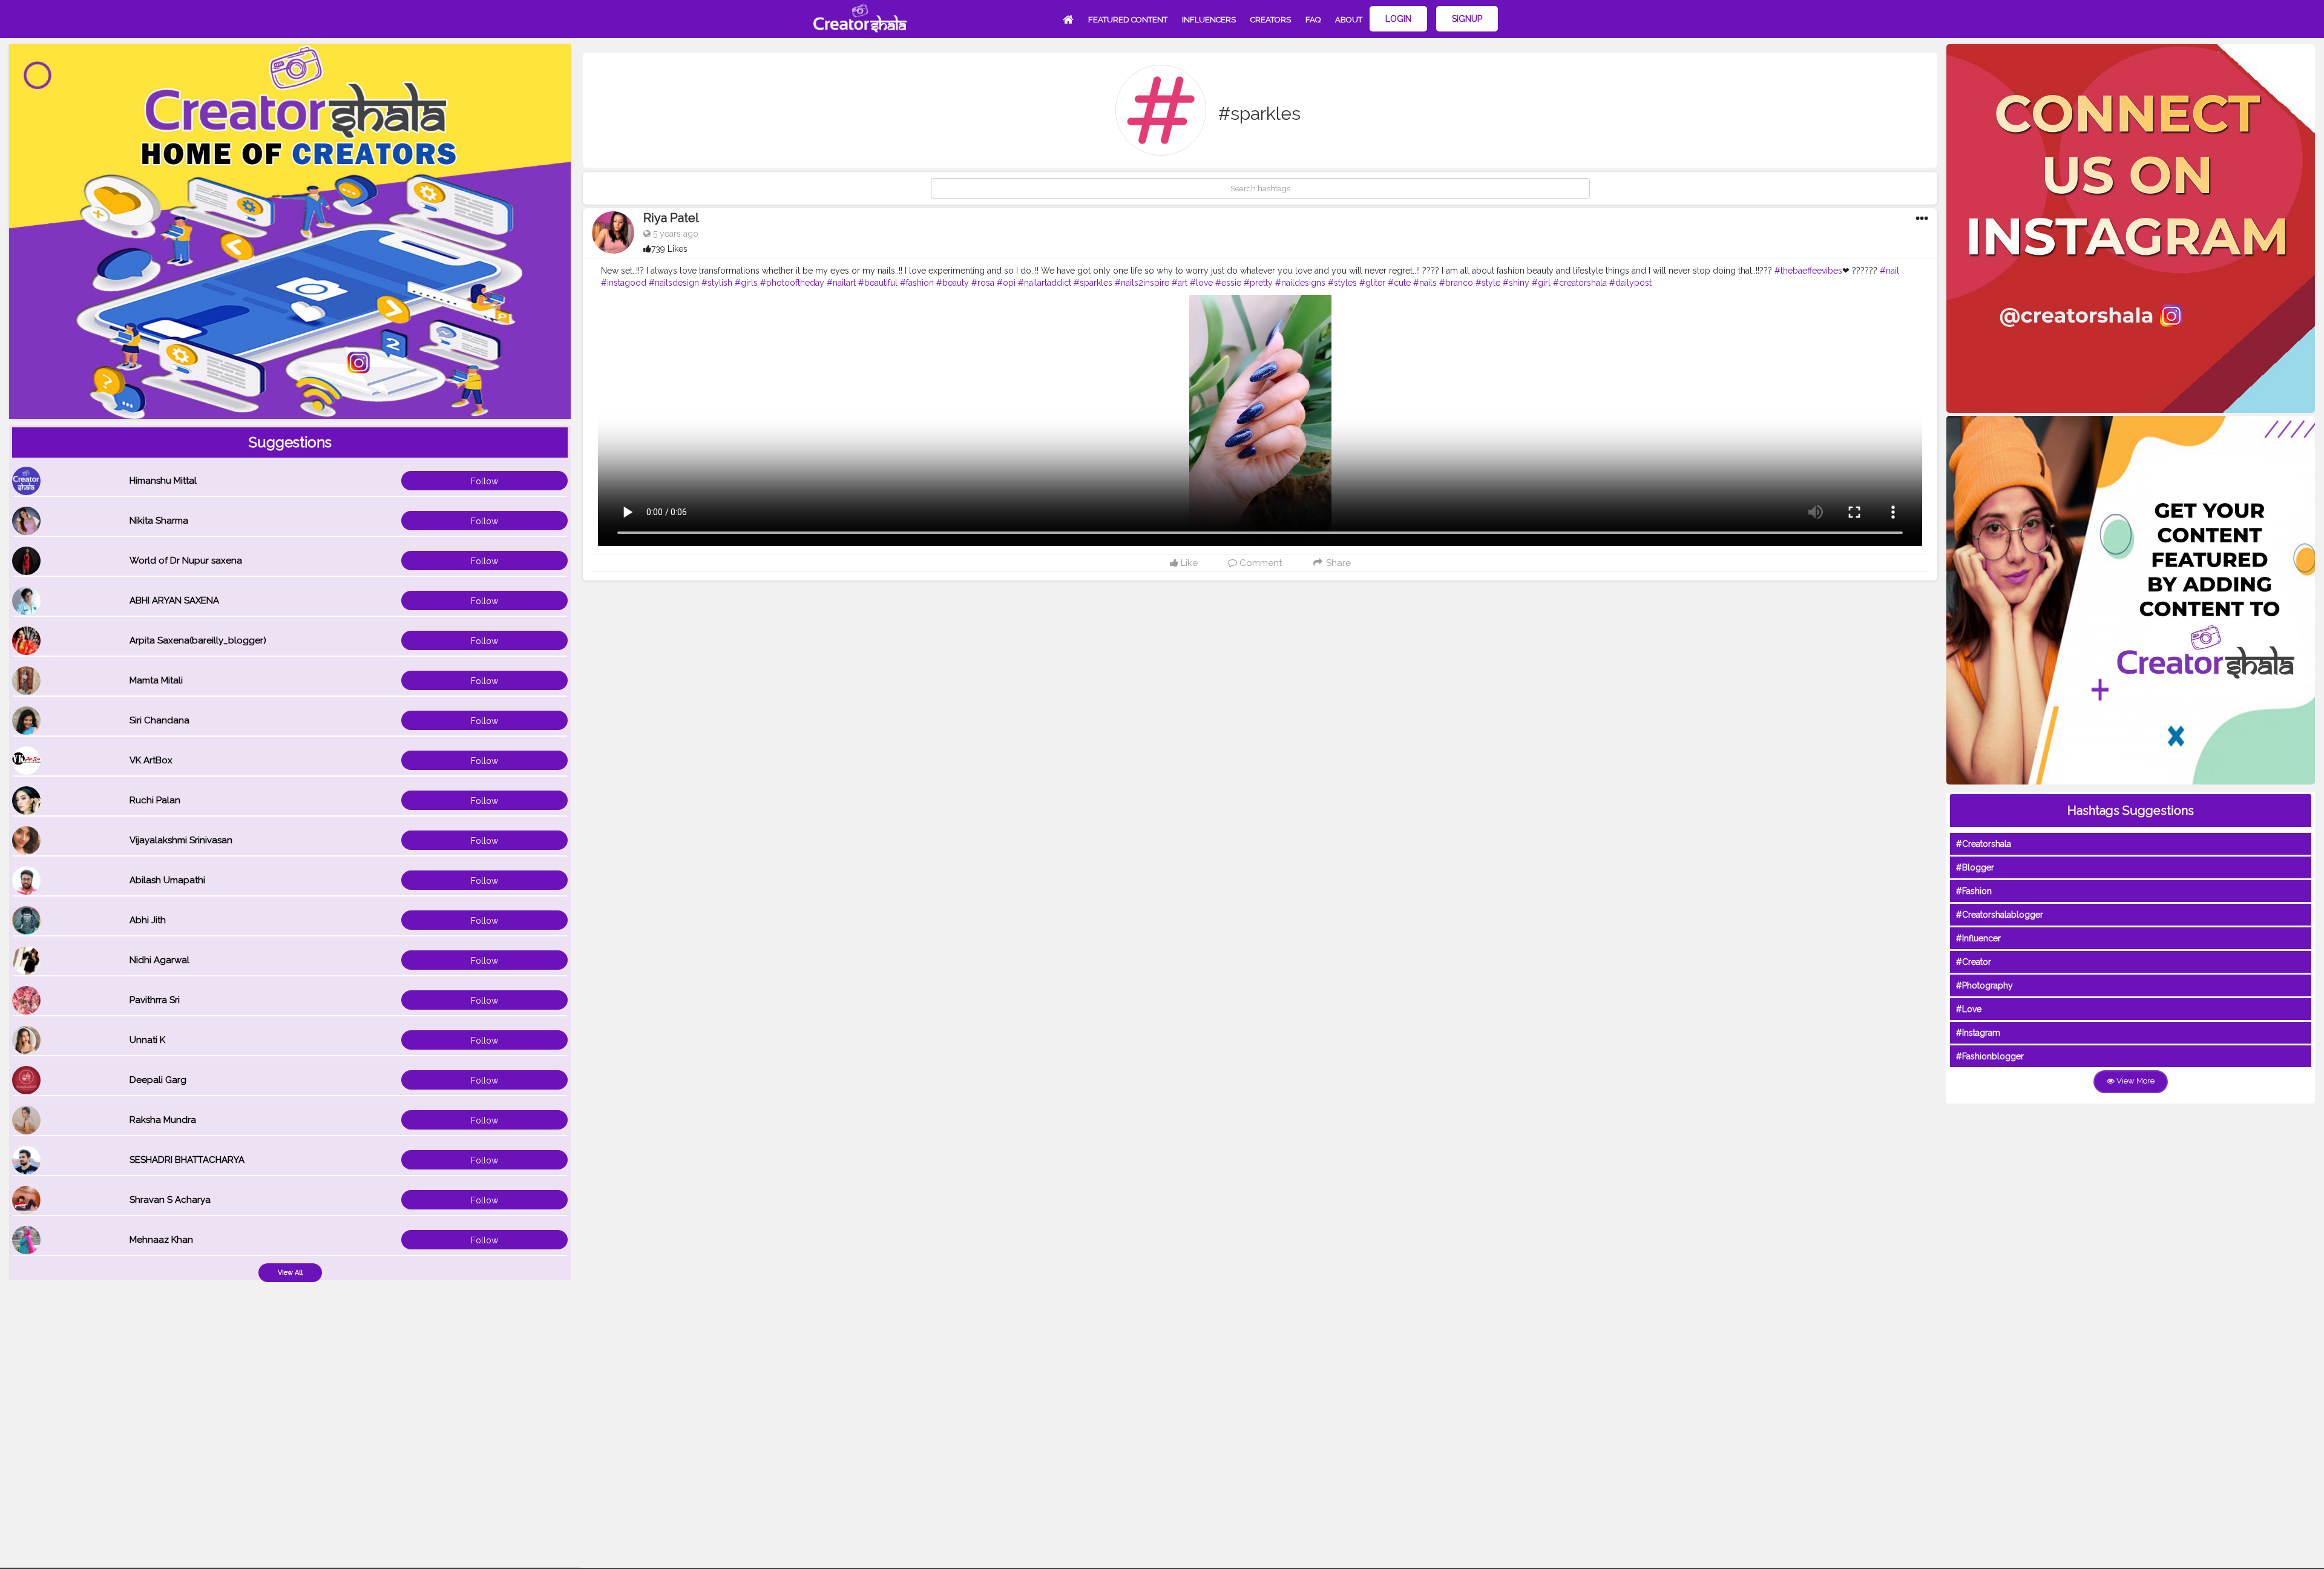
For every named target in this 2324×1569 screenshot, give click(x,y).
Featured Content (1128, 20)
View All (290, 1273)
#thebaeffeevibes (1808, 271)
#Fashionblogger (1990, 1056)
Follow (484, 481)
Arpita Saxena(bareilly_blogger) (198, 640)
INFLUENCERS (1209, 20)
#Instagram (1978, 1033)
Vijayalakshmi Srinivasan (181, 840)
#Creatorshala (1984, 844)
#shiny (1516, 283)
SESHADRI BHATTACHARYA (187, 1160)
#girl (1541, 283)
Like (1188, 563)
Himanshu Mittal (163, 481)
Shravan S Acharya (170, 1200)
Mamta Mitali (156, 680)
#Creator (1974, 962)
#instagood (624, 283)
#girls (746, 283)
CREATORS (1271, 20)
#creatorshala (1580, 283)
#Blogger (1975, 867)
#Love (1969, 1009)
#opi (1006, 283)
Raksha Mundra (163, 1120)
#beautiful (878, 283)
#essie (1228, 283)
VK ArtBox (151, 760)
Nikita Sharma (159, 521)
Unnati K (147, 1040)
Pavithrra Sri (155, 1000)
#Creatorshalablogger (2000, 915)
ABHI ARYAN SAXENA (174, 600)
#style (1488, 283)
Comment (1259, 563)
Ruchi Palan (155, 800)
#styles (1342, 283)
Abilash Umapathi (167, 880)
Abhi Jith (148, 920)
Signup (1467, 19)
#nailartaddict (1045, 283)
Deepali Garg (158, 1080)
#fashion (917, 283)
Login (1398, 19)
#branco (1456, 283)
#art (1180, 283)
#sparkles (1093, 283)
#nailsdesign (674, 283)
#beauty (953, 283)
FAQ (1313, 20)
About (1349, 20)
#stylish (717, 283)
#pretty (1258, 283)
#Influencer (1978, 938)
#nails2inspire (1142, 283)
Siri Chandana (159, 720)
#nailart (841, 283)
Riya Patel (671, 218)
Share (1337, 563)
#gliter (1372, 283)
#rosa (983, 283)
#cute (1399, 283)
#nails (1425, 283)
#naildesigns (1300, 283)
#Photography (1984, 985)
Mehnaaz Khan (161, 1240)
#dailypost (1630, 283)
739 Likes (669, 249)
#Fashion (1974, 891)
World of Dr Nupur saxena (186, 561)
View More (2135, 1081)
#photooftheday (792, 283)
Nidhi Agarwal (159, 960)
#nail (1889, 271)
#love (1201, 283)
